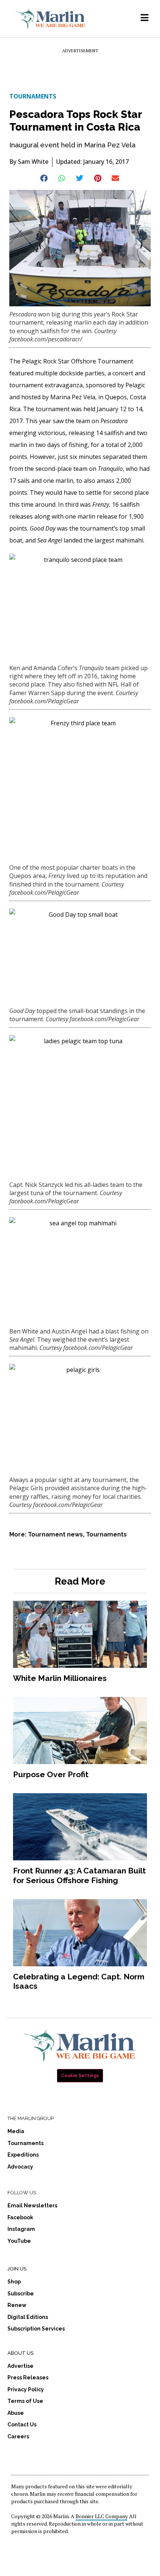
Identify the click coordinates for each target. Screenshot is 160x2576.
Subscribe (21, 2294)
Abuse (16, 2413)
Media (16, 2131)
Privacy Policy (26, 2389)
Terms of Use (25, 2401)
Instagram (21, 2229)
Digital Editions (28, 2317)
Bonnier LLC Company (101, 2516)
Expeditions (23, 2155)
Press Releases (28, 2378)
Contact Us (22, 2425)
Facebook (20, 2217)
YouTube (19, 2241)
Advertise (20, 2366)
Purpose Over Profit (51, 1774)
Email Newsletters (32, 2205)
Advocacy (20, 2167)
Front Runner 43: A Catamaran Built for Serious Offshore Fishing (79, 1875)
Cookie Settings (80, 2076)
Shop (14, 2282)
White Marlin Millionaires (60, 1678)
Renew (17, 2305)
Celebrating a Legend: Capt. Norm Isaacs (79, 1981)
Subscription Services (36, 2329)
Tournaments (33, 96)
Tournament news (55, 1534)
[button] (44, 178)
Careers (18, 2436)
